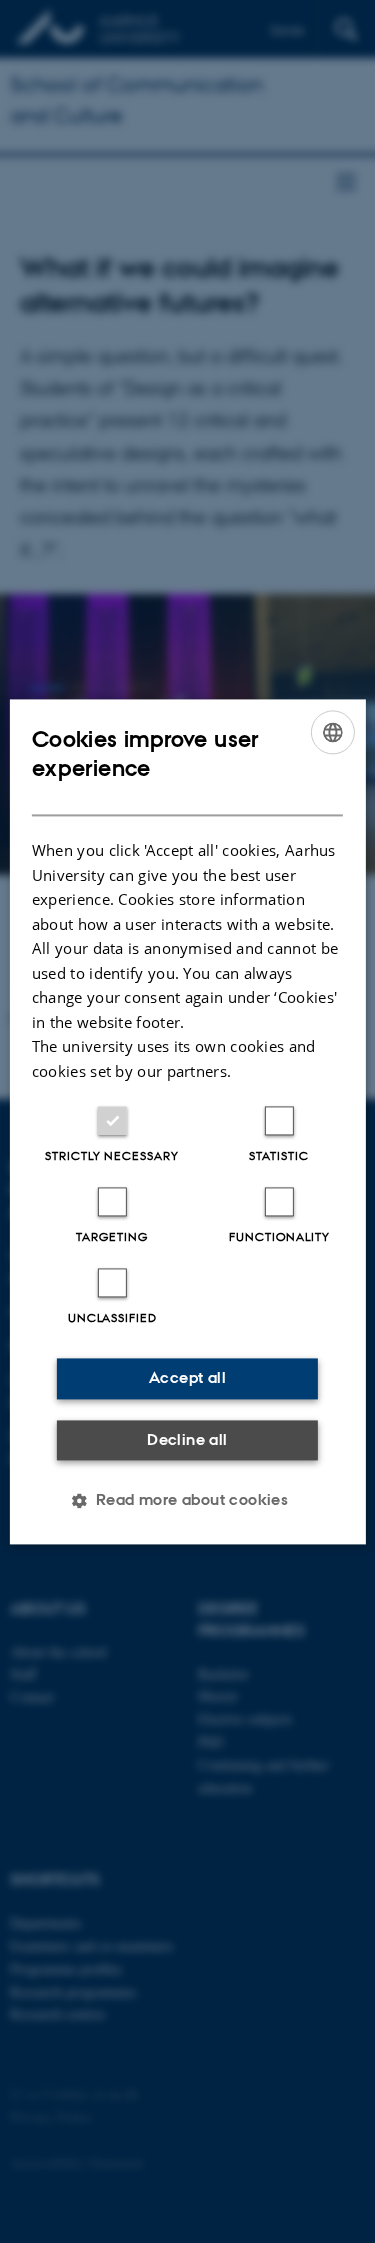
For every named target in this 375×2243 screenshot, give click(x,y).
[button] (188, 1500)
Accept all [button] (187, 1377)
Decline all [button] (187, 1439)
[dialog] (187, 1121)
